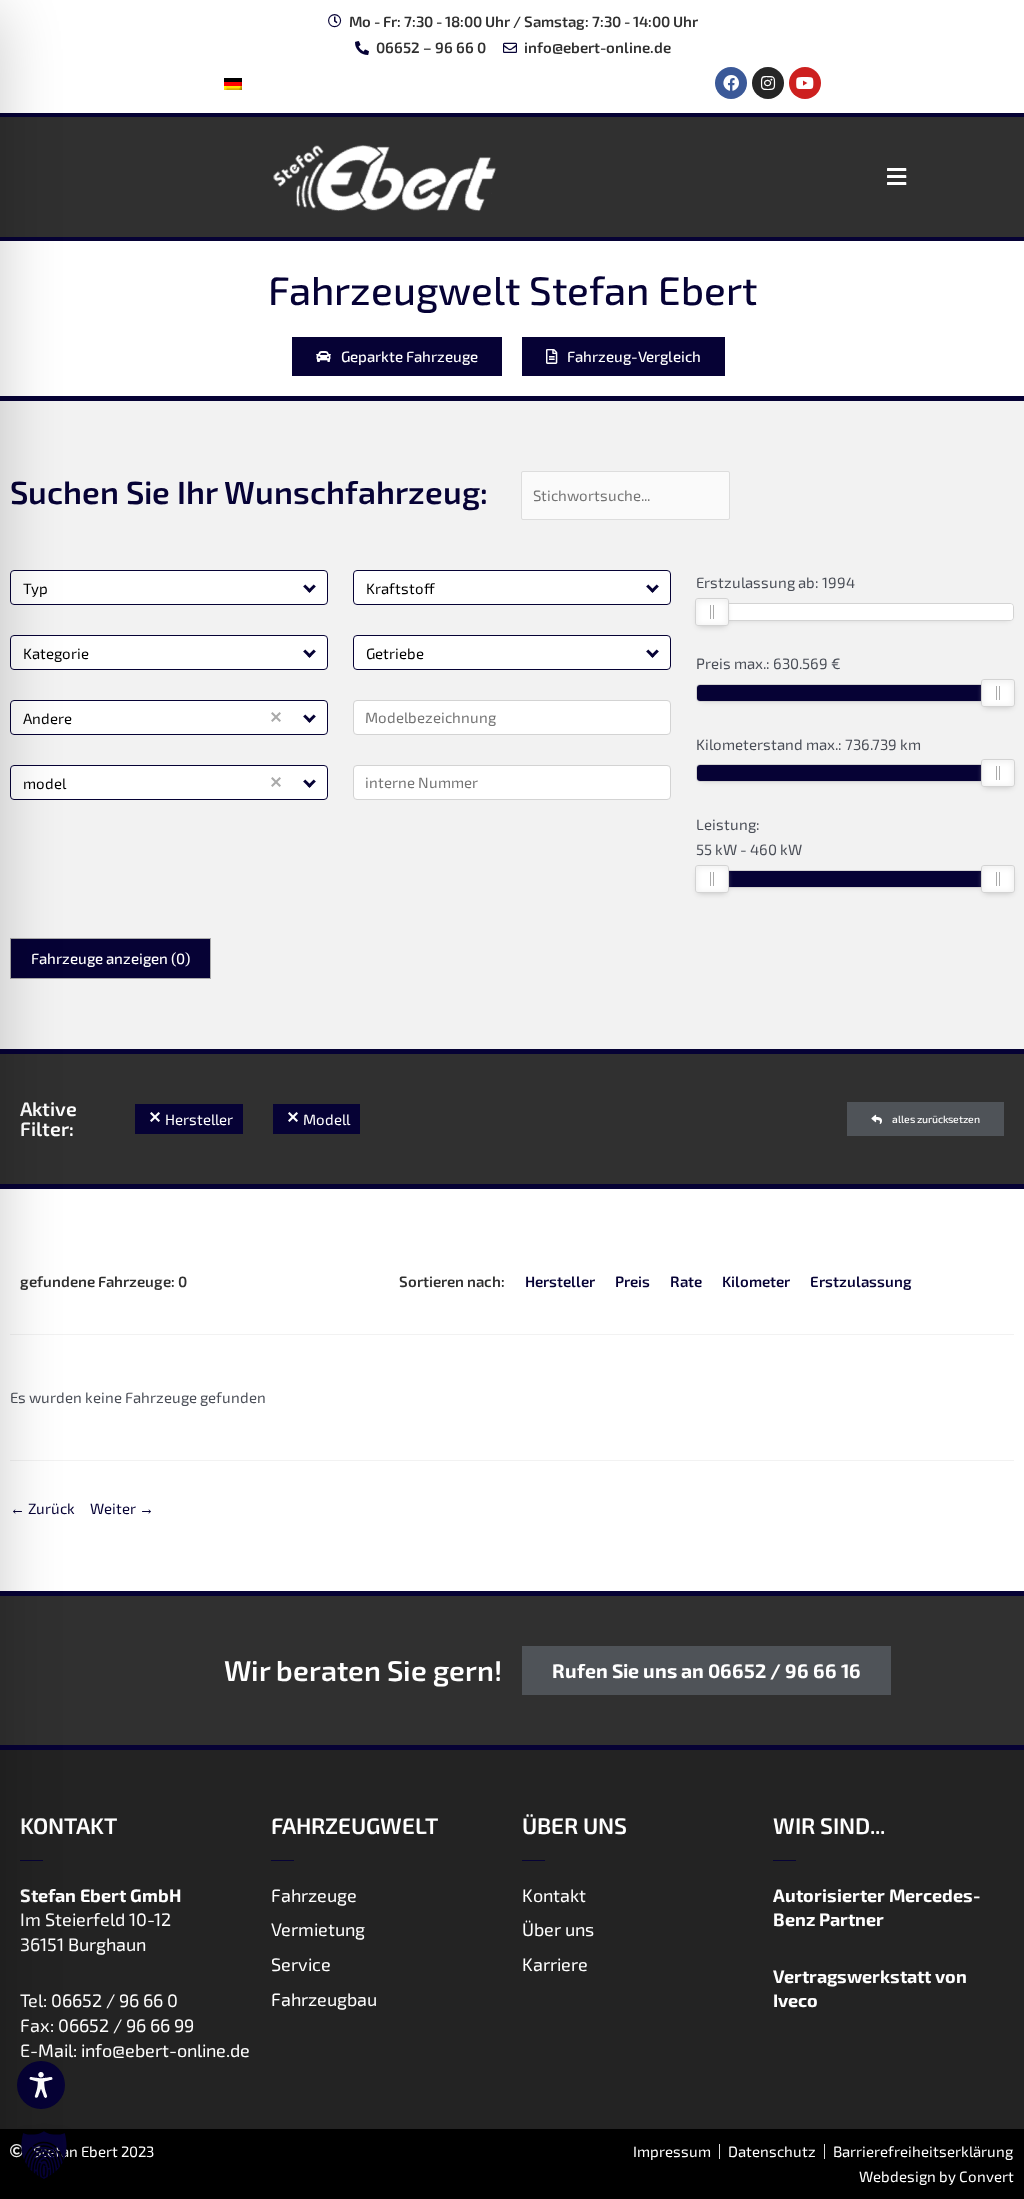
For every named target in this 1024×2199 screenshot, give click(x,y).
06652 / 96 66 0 (114, 2000)
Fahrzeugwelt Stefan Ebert (512, 289)
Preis (632, 1281)
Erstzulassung (861, 1281)
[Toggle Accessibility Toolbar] (41, 2085)
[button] (896, 176)
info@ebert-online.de (165, 2050)
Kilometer (756, 1281)
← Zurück (42, 1508)
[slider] (712, 612)
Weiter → (122, 1508)
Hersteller (560, 1281)
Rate (686, 1281)
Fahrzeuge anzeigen (110, 958)
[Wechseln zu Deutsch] (233, 83)
